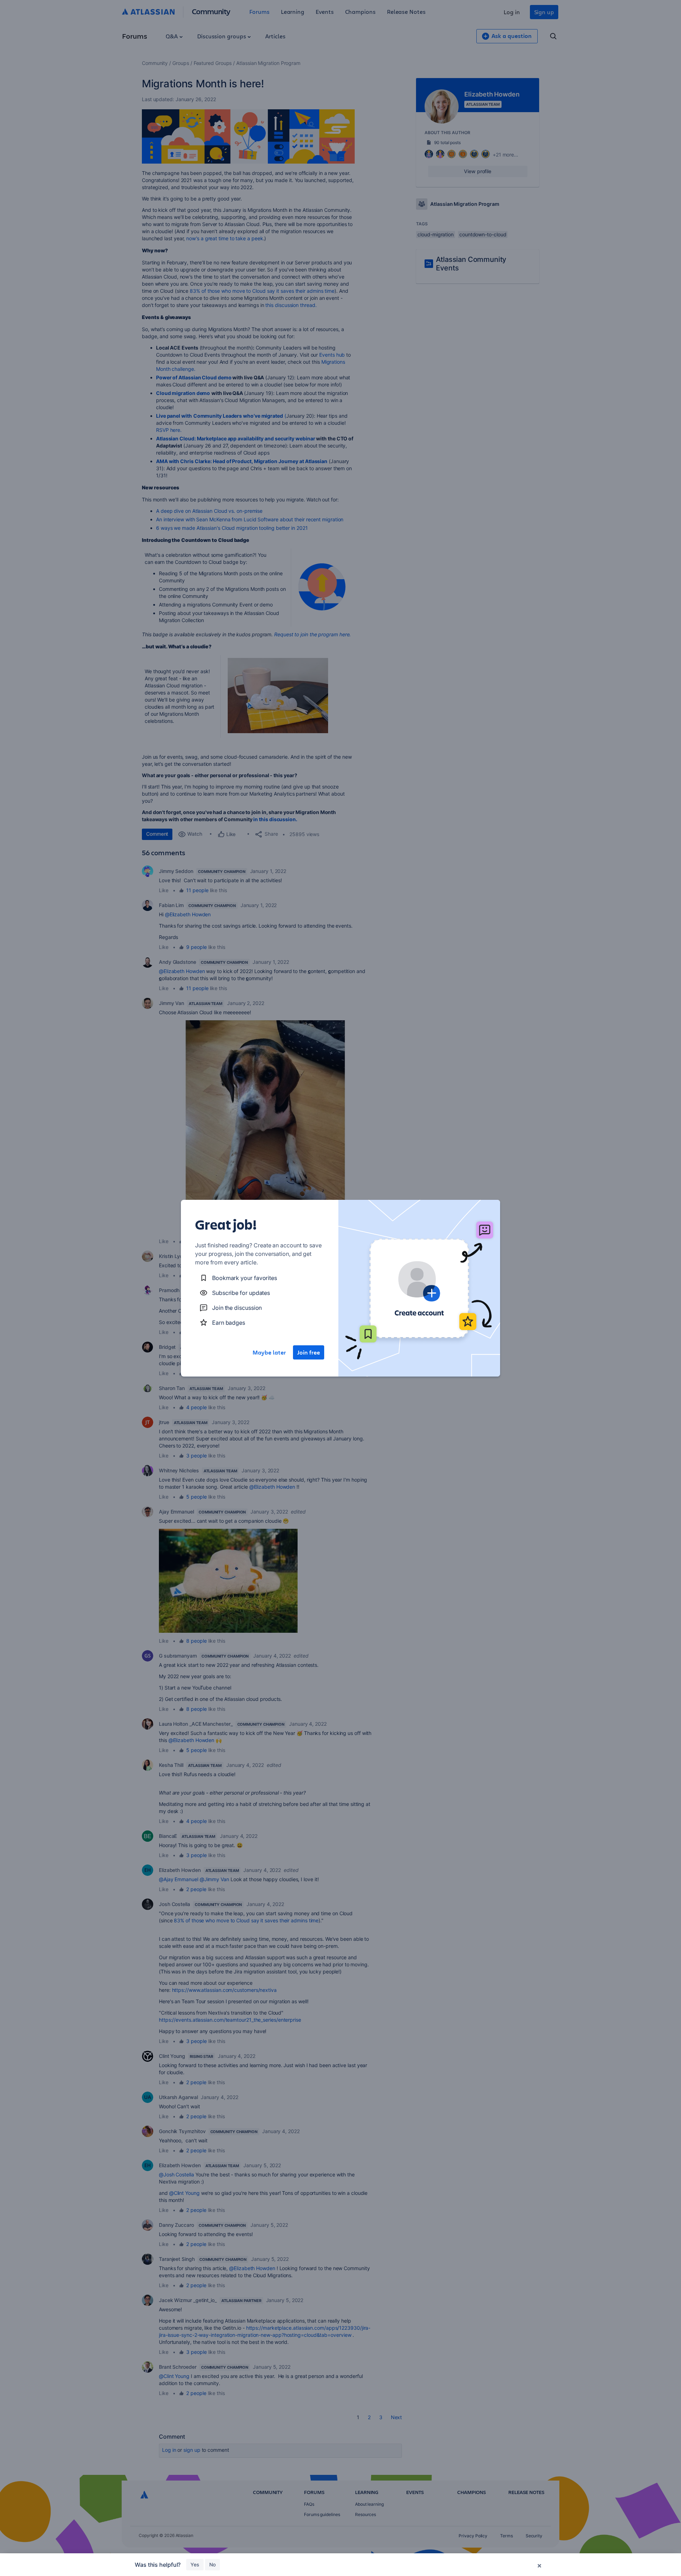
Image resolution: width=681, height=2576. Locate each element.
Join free (309, 1352)
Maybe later (269, 1352)
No (212, 2564)
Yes (195, 2564)
